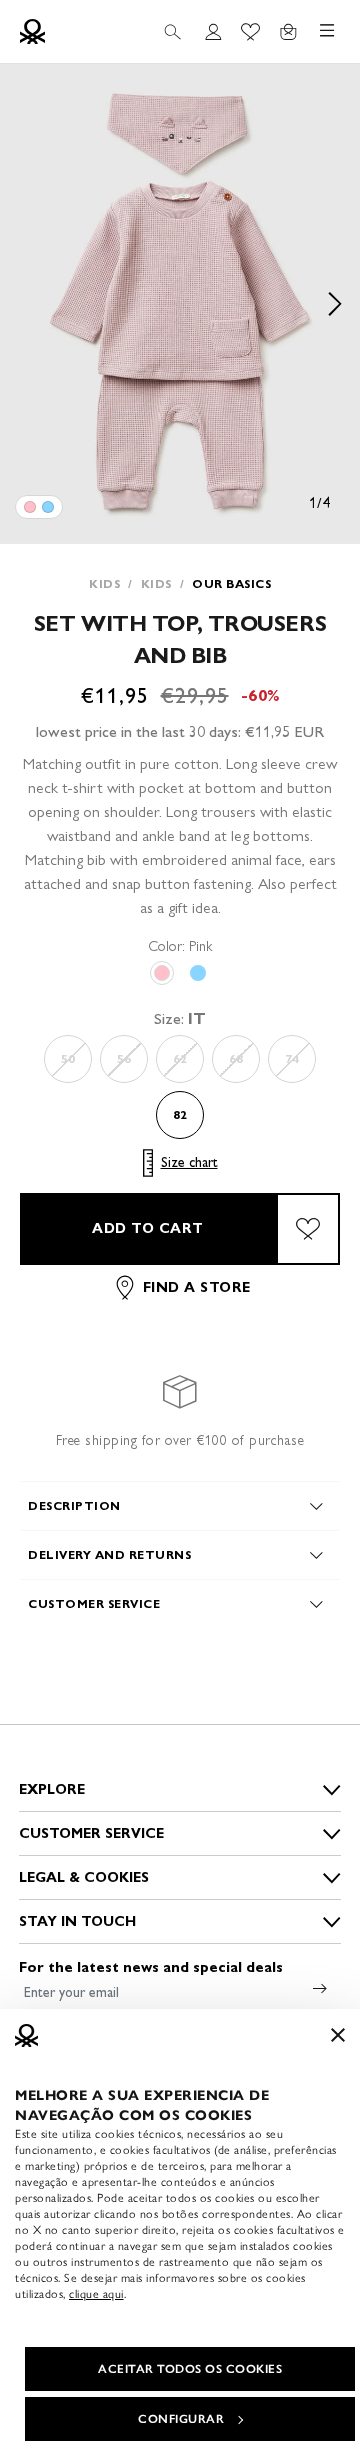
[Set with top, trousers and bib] (30, 507)
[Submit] (320, 1988)
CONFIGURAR (181, 2419)
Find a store (197, 1287)
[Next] (335, 304)
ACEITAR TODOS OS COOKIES (190, 2369)
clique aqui (96, 2294)
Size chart (189, 1162)
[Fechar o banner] (338, 2035)
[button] (180, 304)
